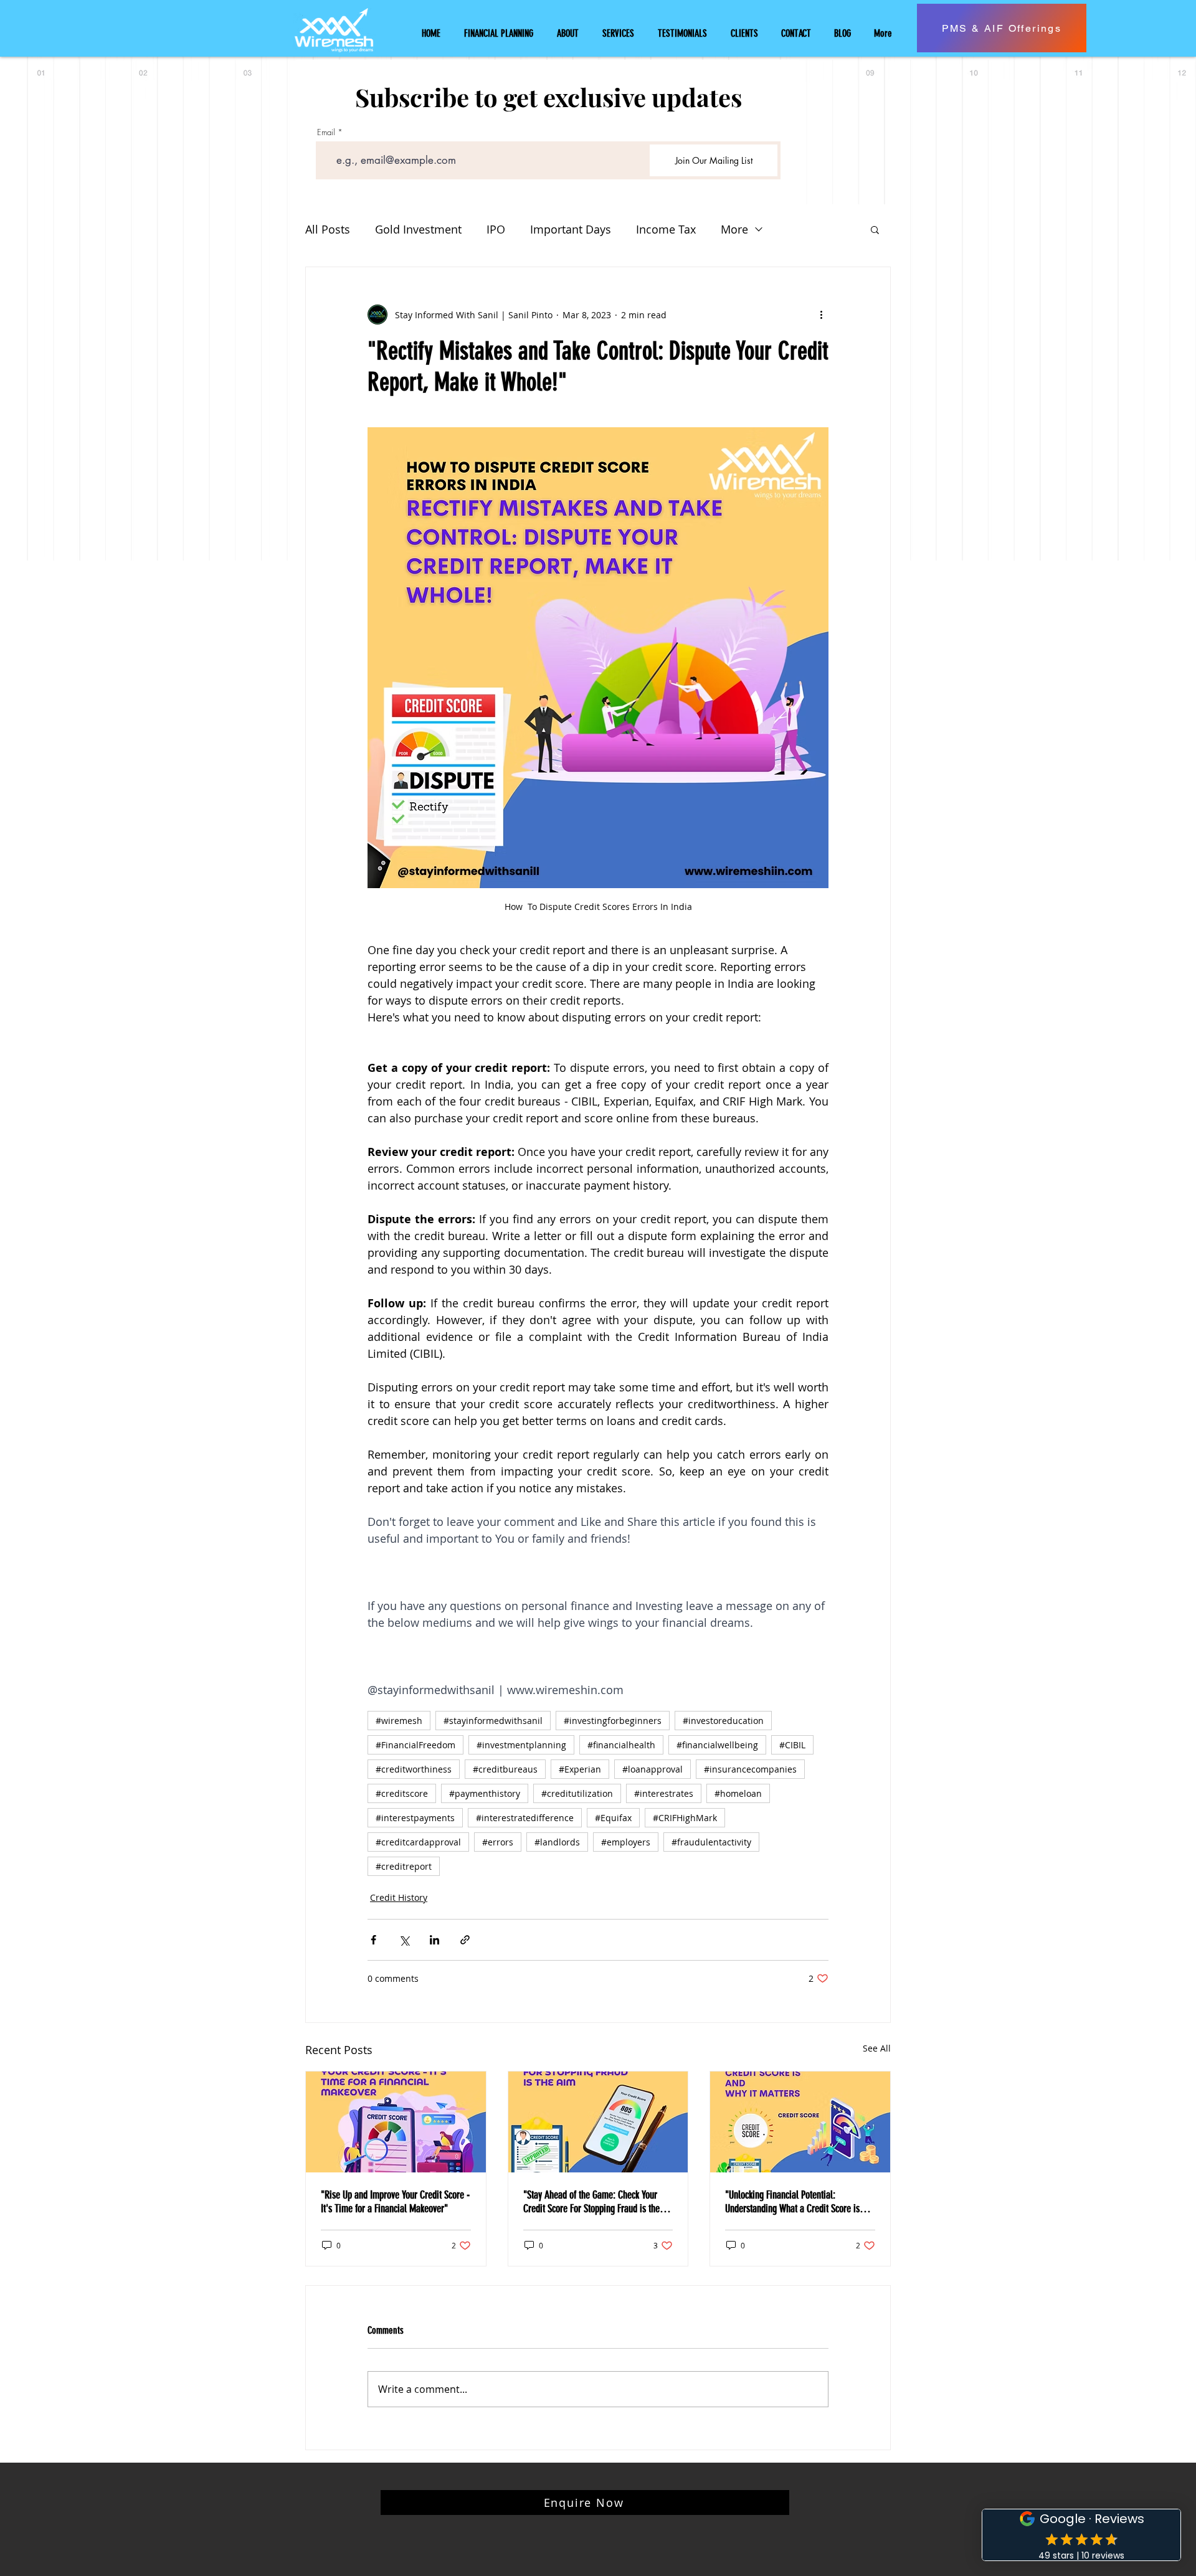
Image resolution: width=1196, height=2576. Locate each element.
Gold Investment (418, 229)
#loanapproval (653, 1769)
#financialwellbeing (717, 1745)
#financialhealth (621, 1745)
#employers (626, 1842)
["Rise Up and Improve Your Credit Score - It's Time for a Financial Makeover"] (396, 2122)
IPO (496, 229)
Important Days (571, 229)
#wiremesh (399, 1721)
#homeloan (738, 1793)
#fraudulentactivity (711, 1842)
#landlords (557, 1842)
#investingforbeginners (613, 1721)
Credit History (399, 1897)
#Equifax (613, 1818)
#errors (498, 1842)
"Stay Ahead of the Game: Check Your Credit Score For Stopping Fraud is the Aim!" (591, 2202)
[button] (875, 229)
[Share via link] (465, 1940)
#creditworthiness (414, 1769)
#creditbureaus (505, 1769)
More (734, 229)
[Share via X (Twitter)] (404, 1940)
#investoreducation (723, 1721)
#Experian (580, 1769)
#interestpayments (415, 1818)
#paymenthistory (485, 1793)
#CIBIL (792, 1745)
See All (877, 2048)
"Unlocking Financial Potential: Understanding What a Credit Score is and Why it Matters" (792, 2202)
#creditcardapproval (418, 1842)
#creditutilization (577, 1793)
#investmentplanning (521, 1745)
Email (326, 132)
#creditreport (404, 1866)
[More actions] (821, 315)
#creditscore (402, 1793)
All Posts (328, 229)
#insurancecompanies (750, 1769)
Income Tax (666, 229)
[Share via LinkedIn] (434, 1940)
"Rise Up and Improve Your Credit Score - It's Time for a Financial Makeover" (395, 2202)
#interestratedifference (525, 1818)
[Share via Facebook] (373, 1940)
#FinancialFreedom (415, 1745)
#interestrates (664, 1793)
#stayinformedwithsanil (493, 1721)
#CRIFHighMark (685, 1818)
